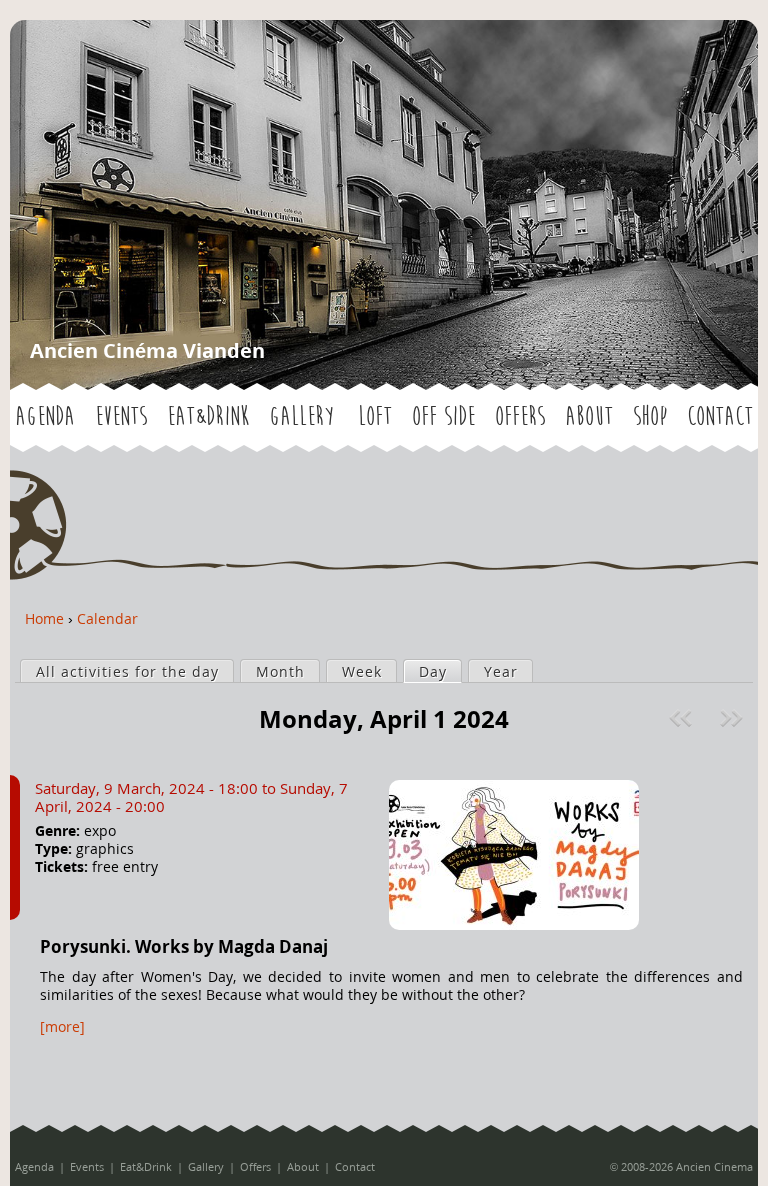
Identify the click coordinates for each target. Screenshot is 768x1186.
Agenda (45, 417)
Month (280, 671)
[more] (62, 1026)
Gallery (301, 417)
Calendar (107, 618)
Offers (520, 417)
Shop (650, 417)
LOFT (375, 417)
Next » (733, 718)
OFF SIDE (443, 417)
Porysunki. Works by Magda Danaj (184, 946)
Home (44, 618)
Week (362, 671)
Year (501, 671)
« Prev (683, 718)
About (589, 417)
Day (440, 671)
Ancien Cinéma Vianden (147, 350)
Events (121, 417)
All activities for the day (127, 671)
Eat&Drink (208, 417)
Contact (720, 417)
